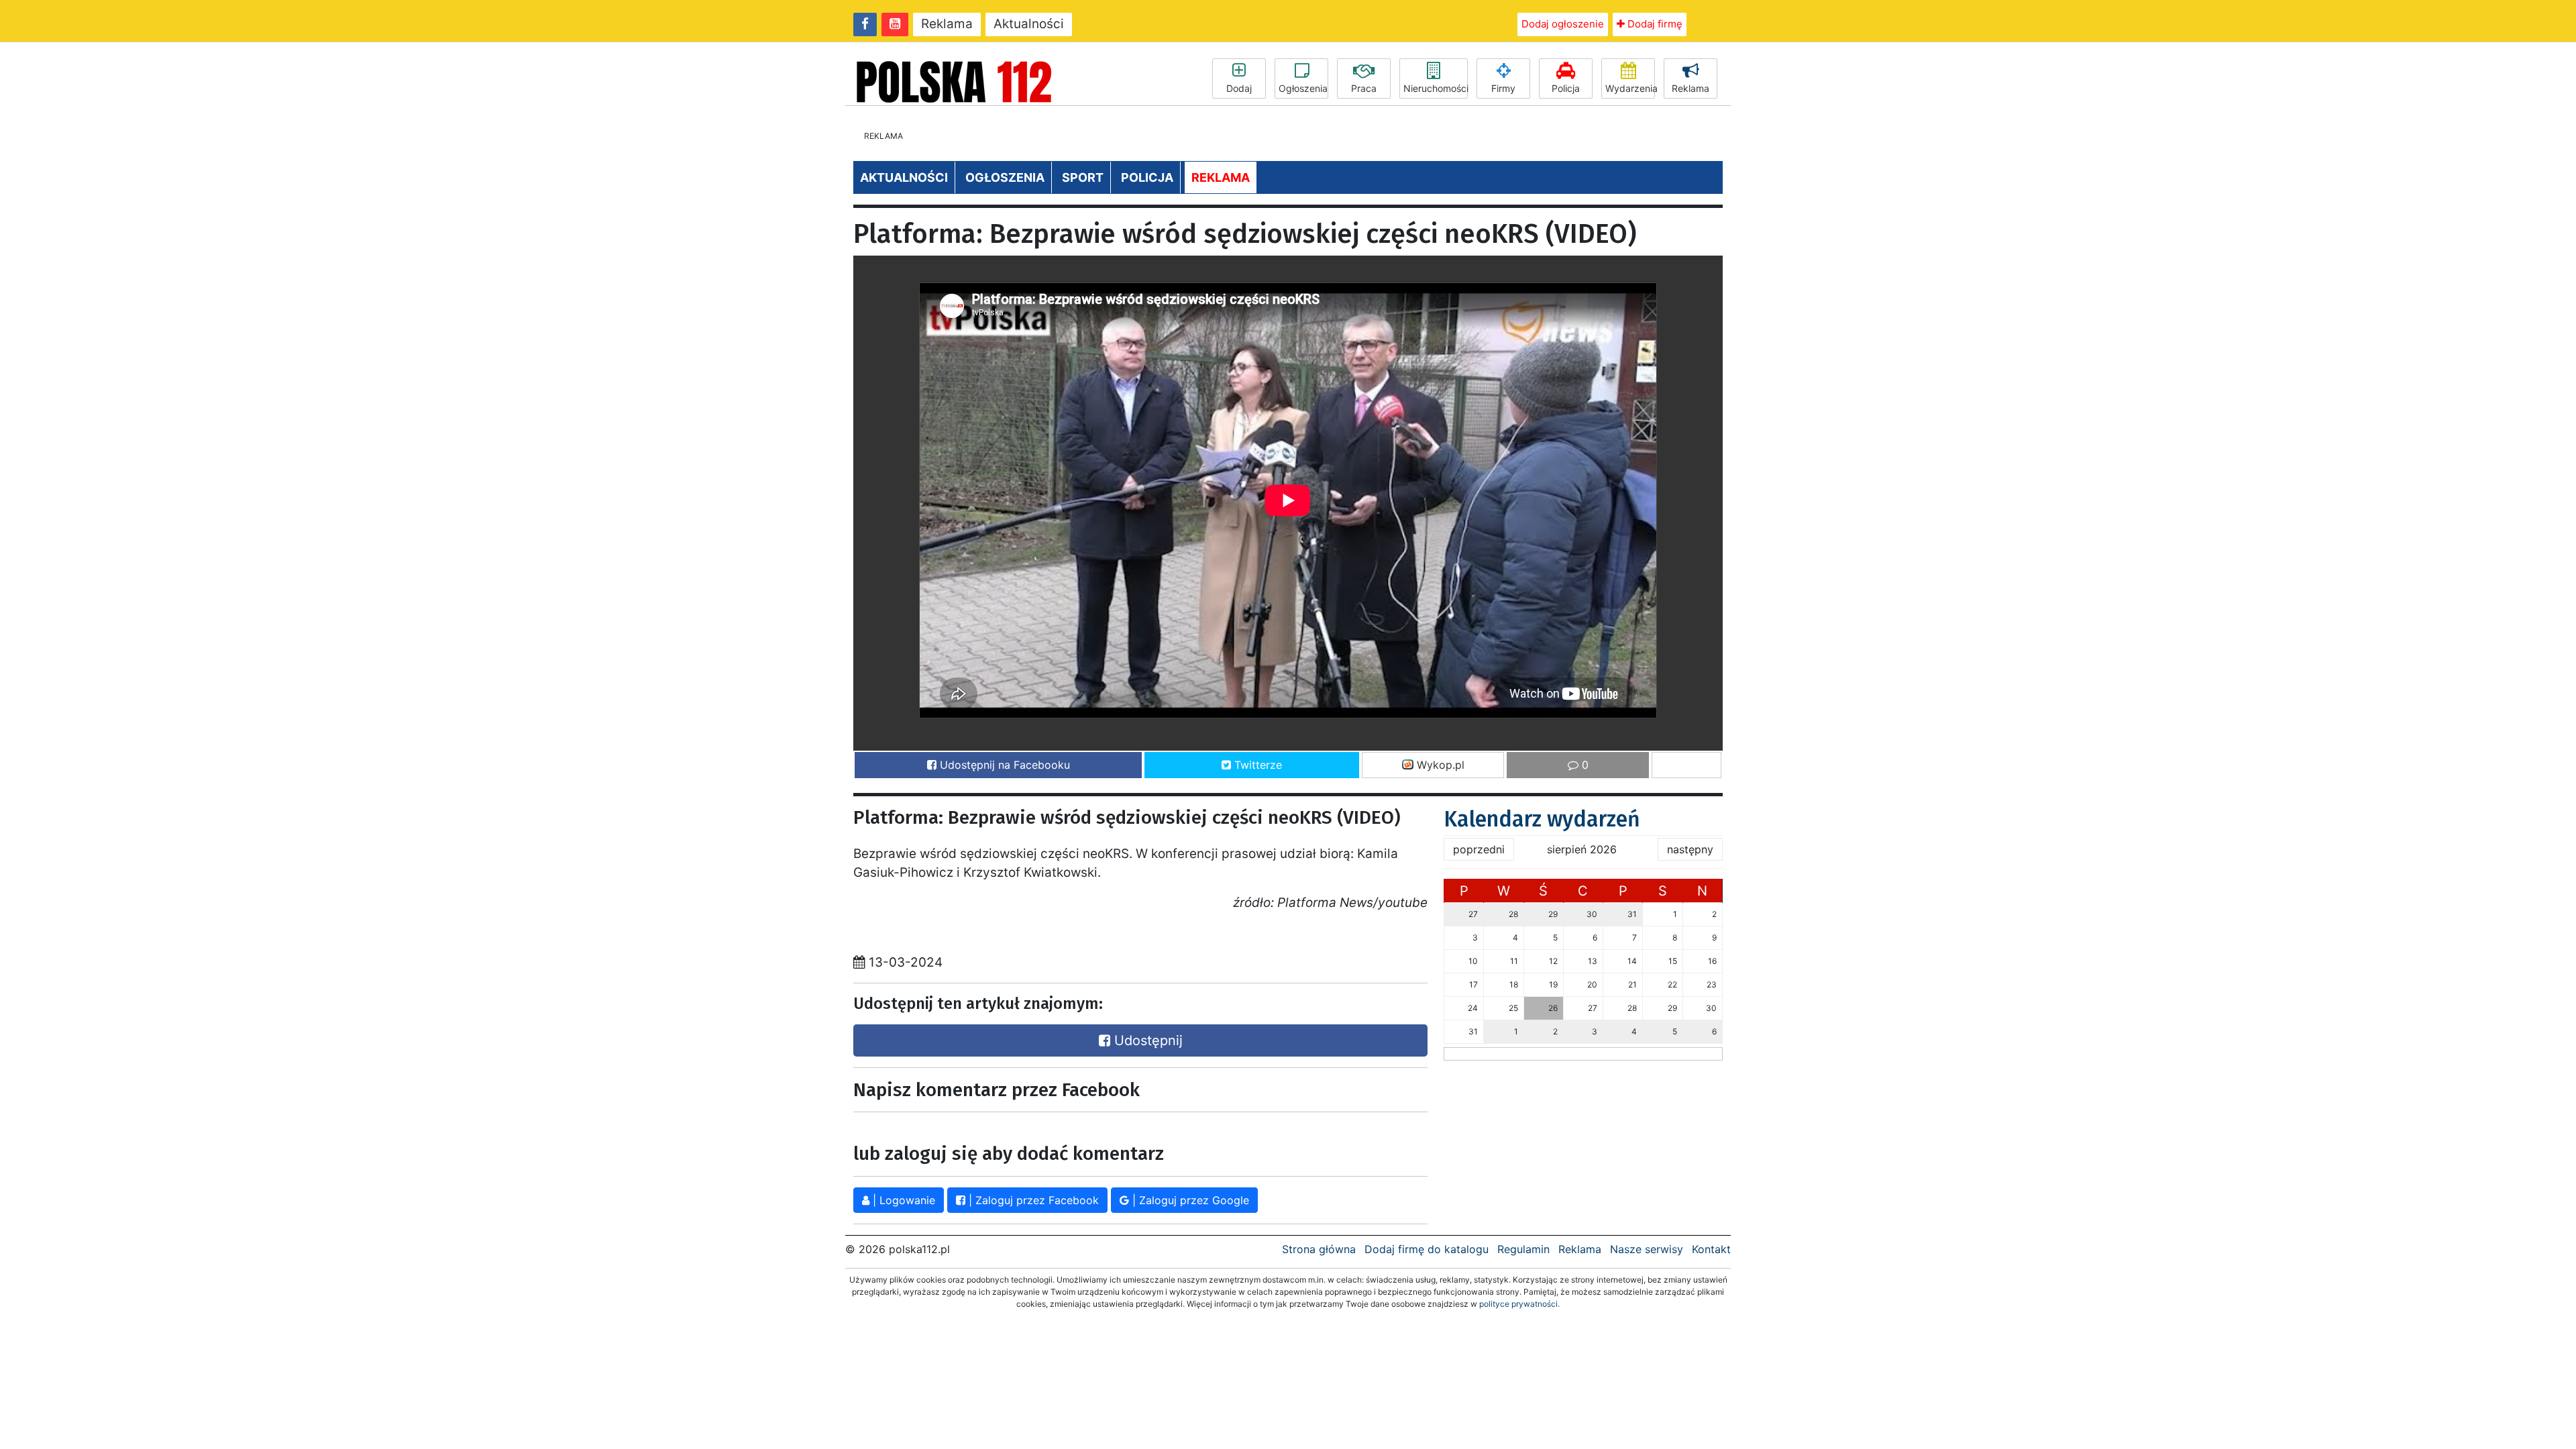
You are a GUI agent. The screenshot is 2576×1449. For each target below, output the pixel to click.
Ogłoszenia (1303, 88)
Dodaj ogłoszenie (1563, 24)
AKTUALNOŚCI (904, 177)
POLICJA (1147, 177)
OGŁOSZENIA (1005, 177)
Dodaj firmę (1654, 24)
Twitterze (1256, 765)
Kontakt (1711, 1249)
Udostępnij (1146, 1040)
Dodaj (1239, 88)
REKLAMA (1221, 177)
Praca (1364, 88)
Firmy (1503, 88)
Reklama (947, 24)
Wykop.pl (1439, 765)
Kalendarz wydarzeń (1542, 819)
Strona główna (1319, 1249)
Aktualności (1029, 24)
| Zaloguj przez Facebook (1032, 1200)
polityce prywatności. (1519, 1304)
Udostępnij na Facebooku (1003, 765)
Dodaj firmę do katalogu (1427, 1249)
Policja (1566, 88)
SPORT (1083, 177)
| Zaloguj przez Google (1189, 1200)
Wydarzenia (1630, 88)
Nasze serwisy (1647, 1249)
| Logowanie (902, 1200)
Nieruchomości (1436, 88)
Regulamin (1523, 1249)
